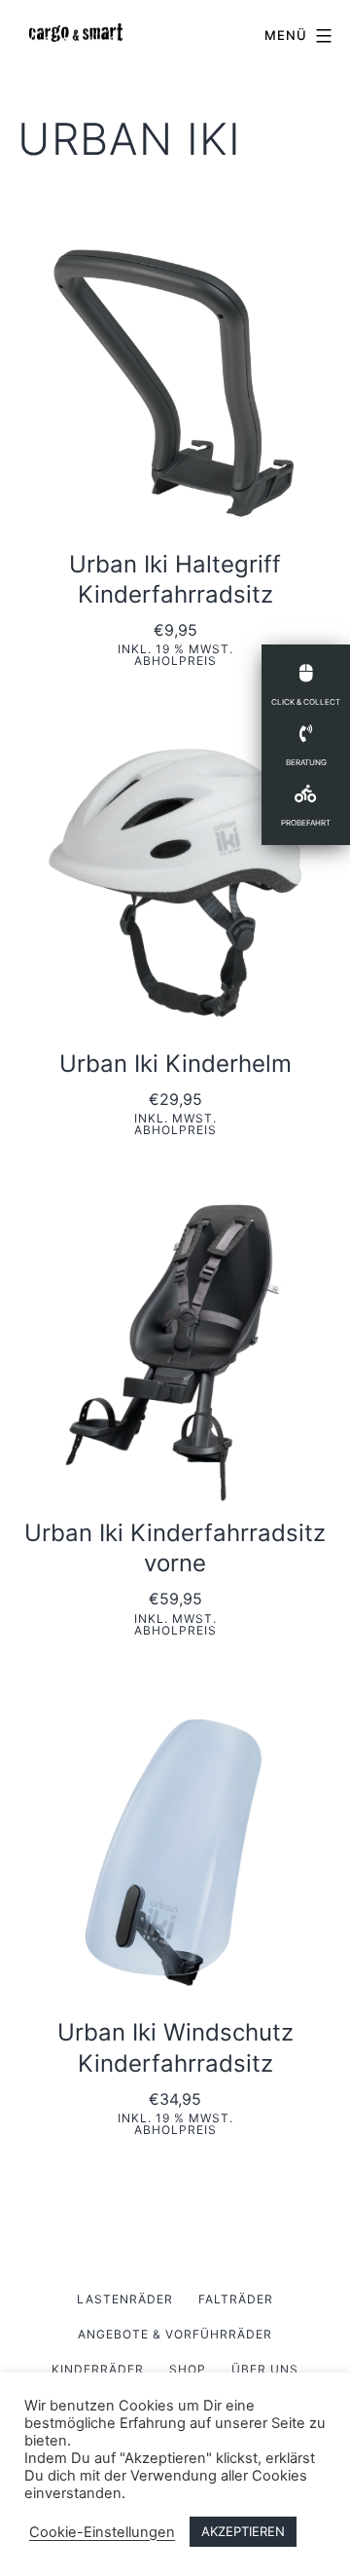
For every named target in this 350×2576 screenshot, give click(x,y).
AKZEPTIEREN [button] (243, 2531)
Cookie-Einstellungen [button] (102, 2532)
